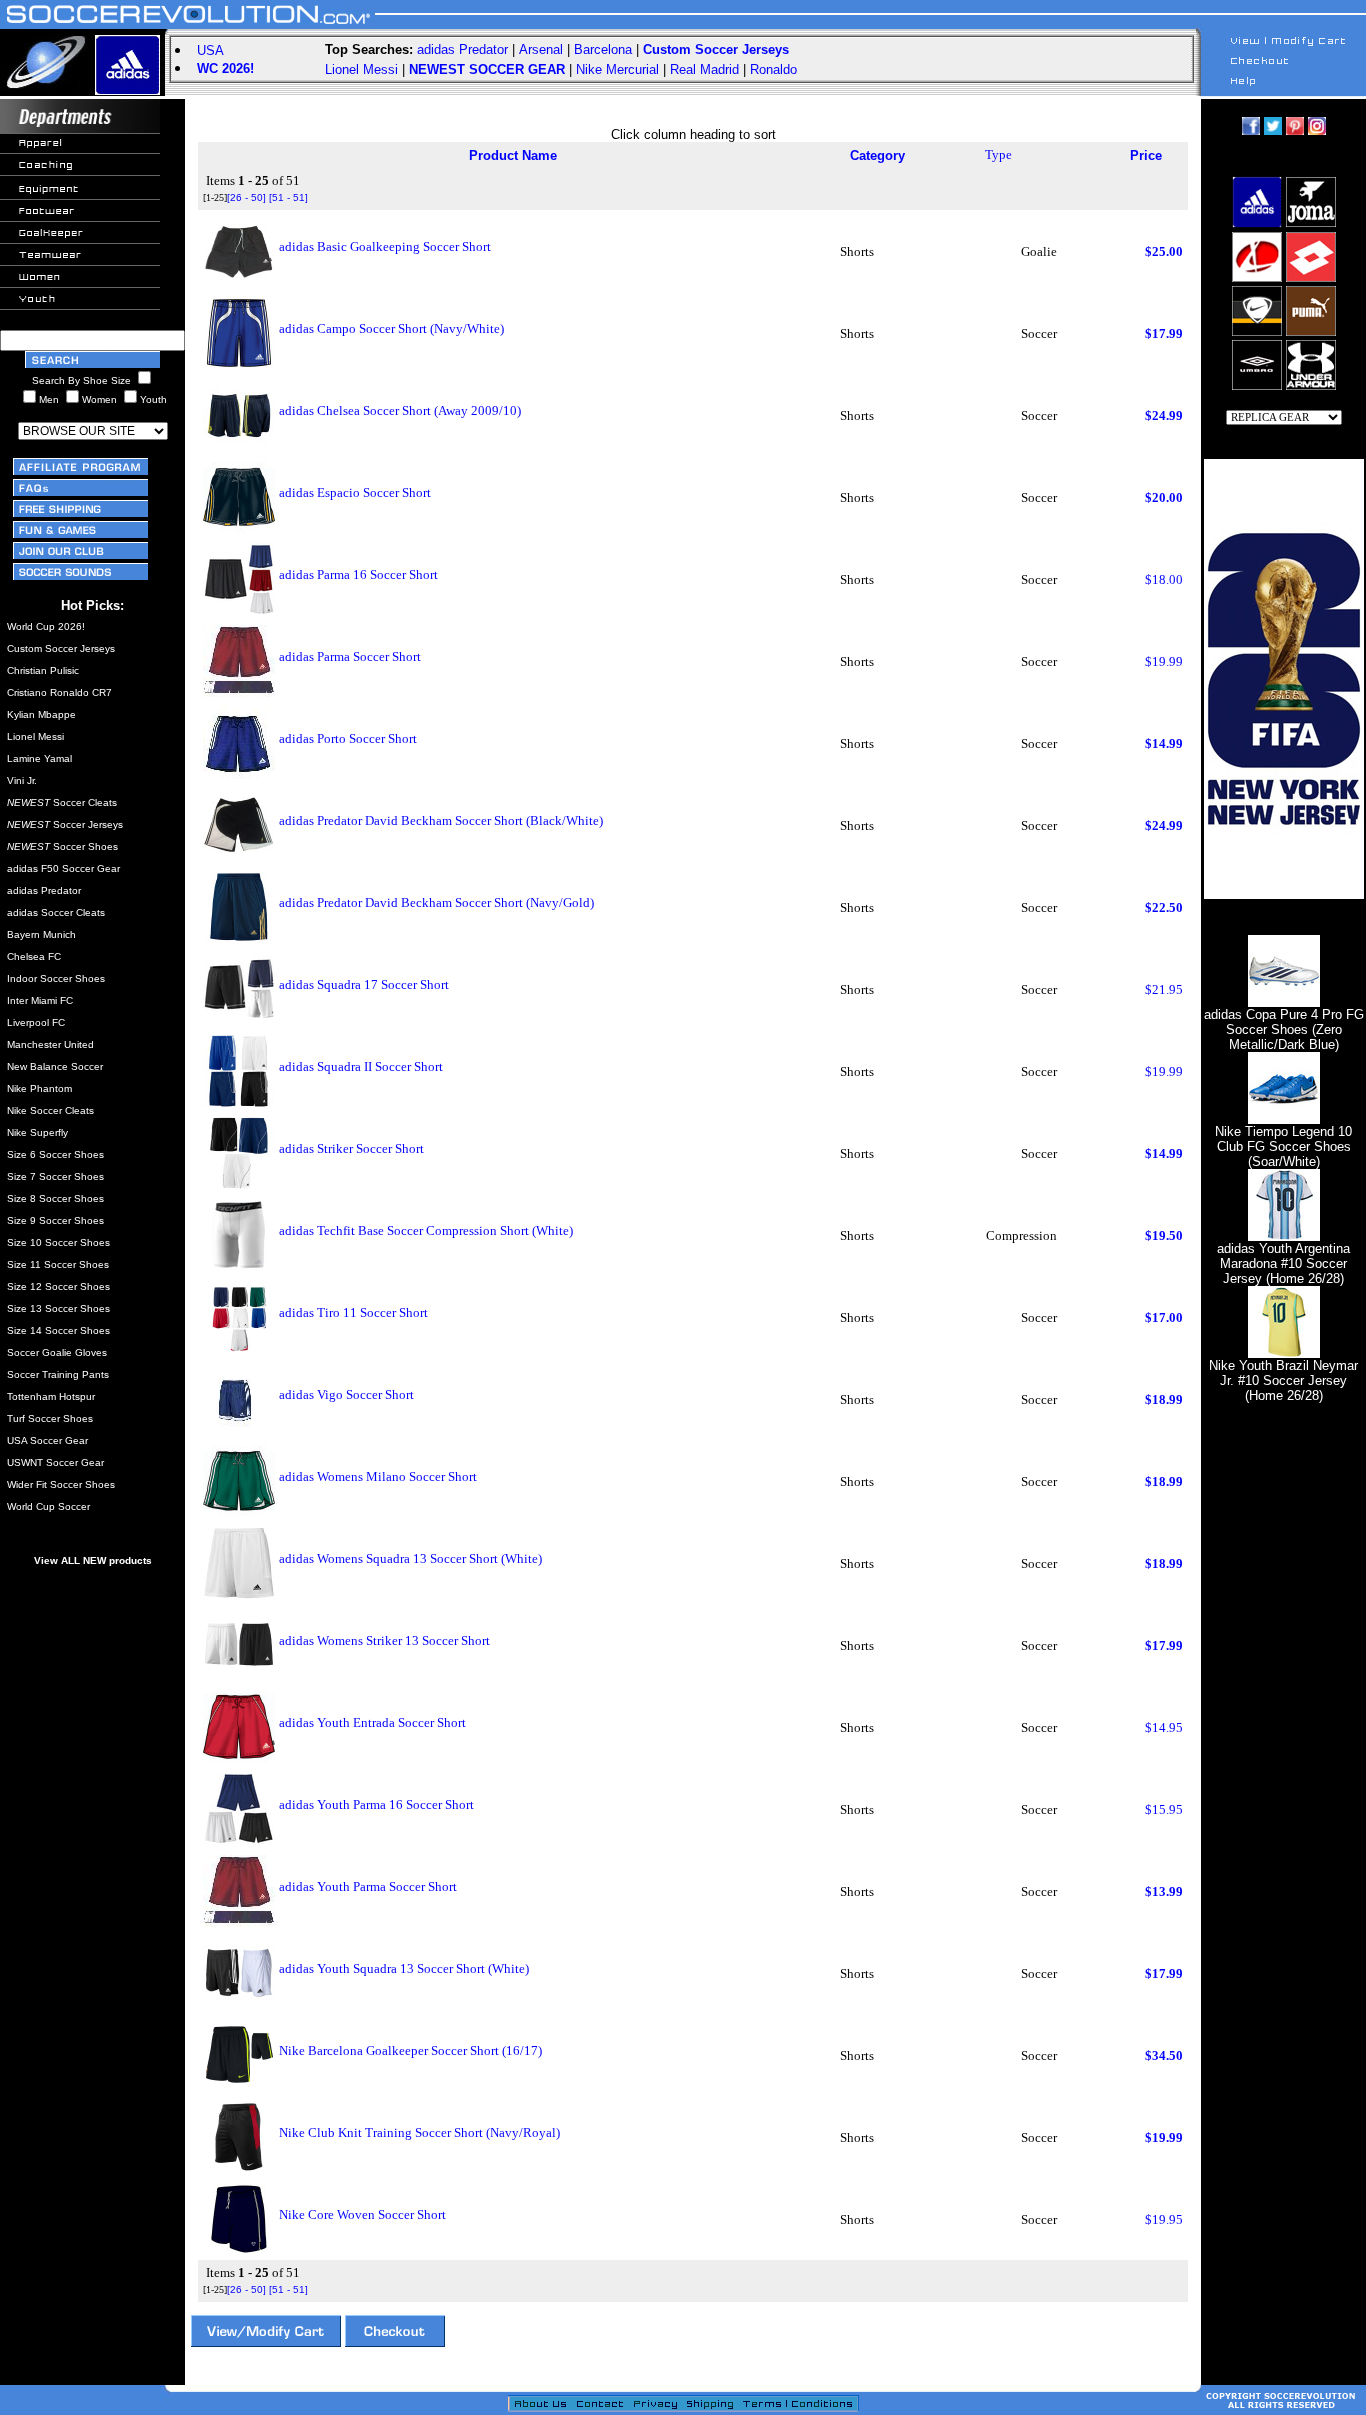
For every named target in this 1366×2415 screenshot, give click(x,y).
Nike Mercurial (617, 69)
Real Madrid (704, 69)
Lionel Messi (361, 69)
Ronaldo (773, 69)
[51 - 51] (288, 197)
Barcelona (603, 49)
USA (210, 50)
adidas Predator (462, 49)
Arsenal (541, 49)
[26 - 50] (246, 197)
